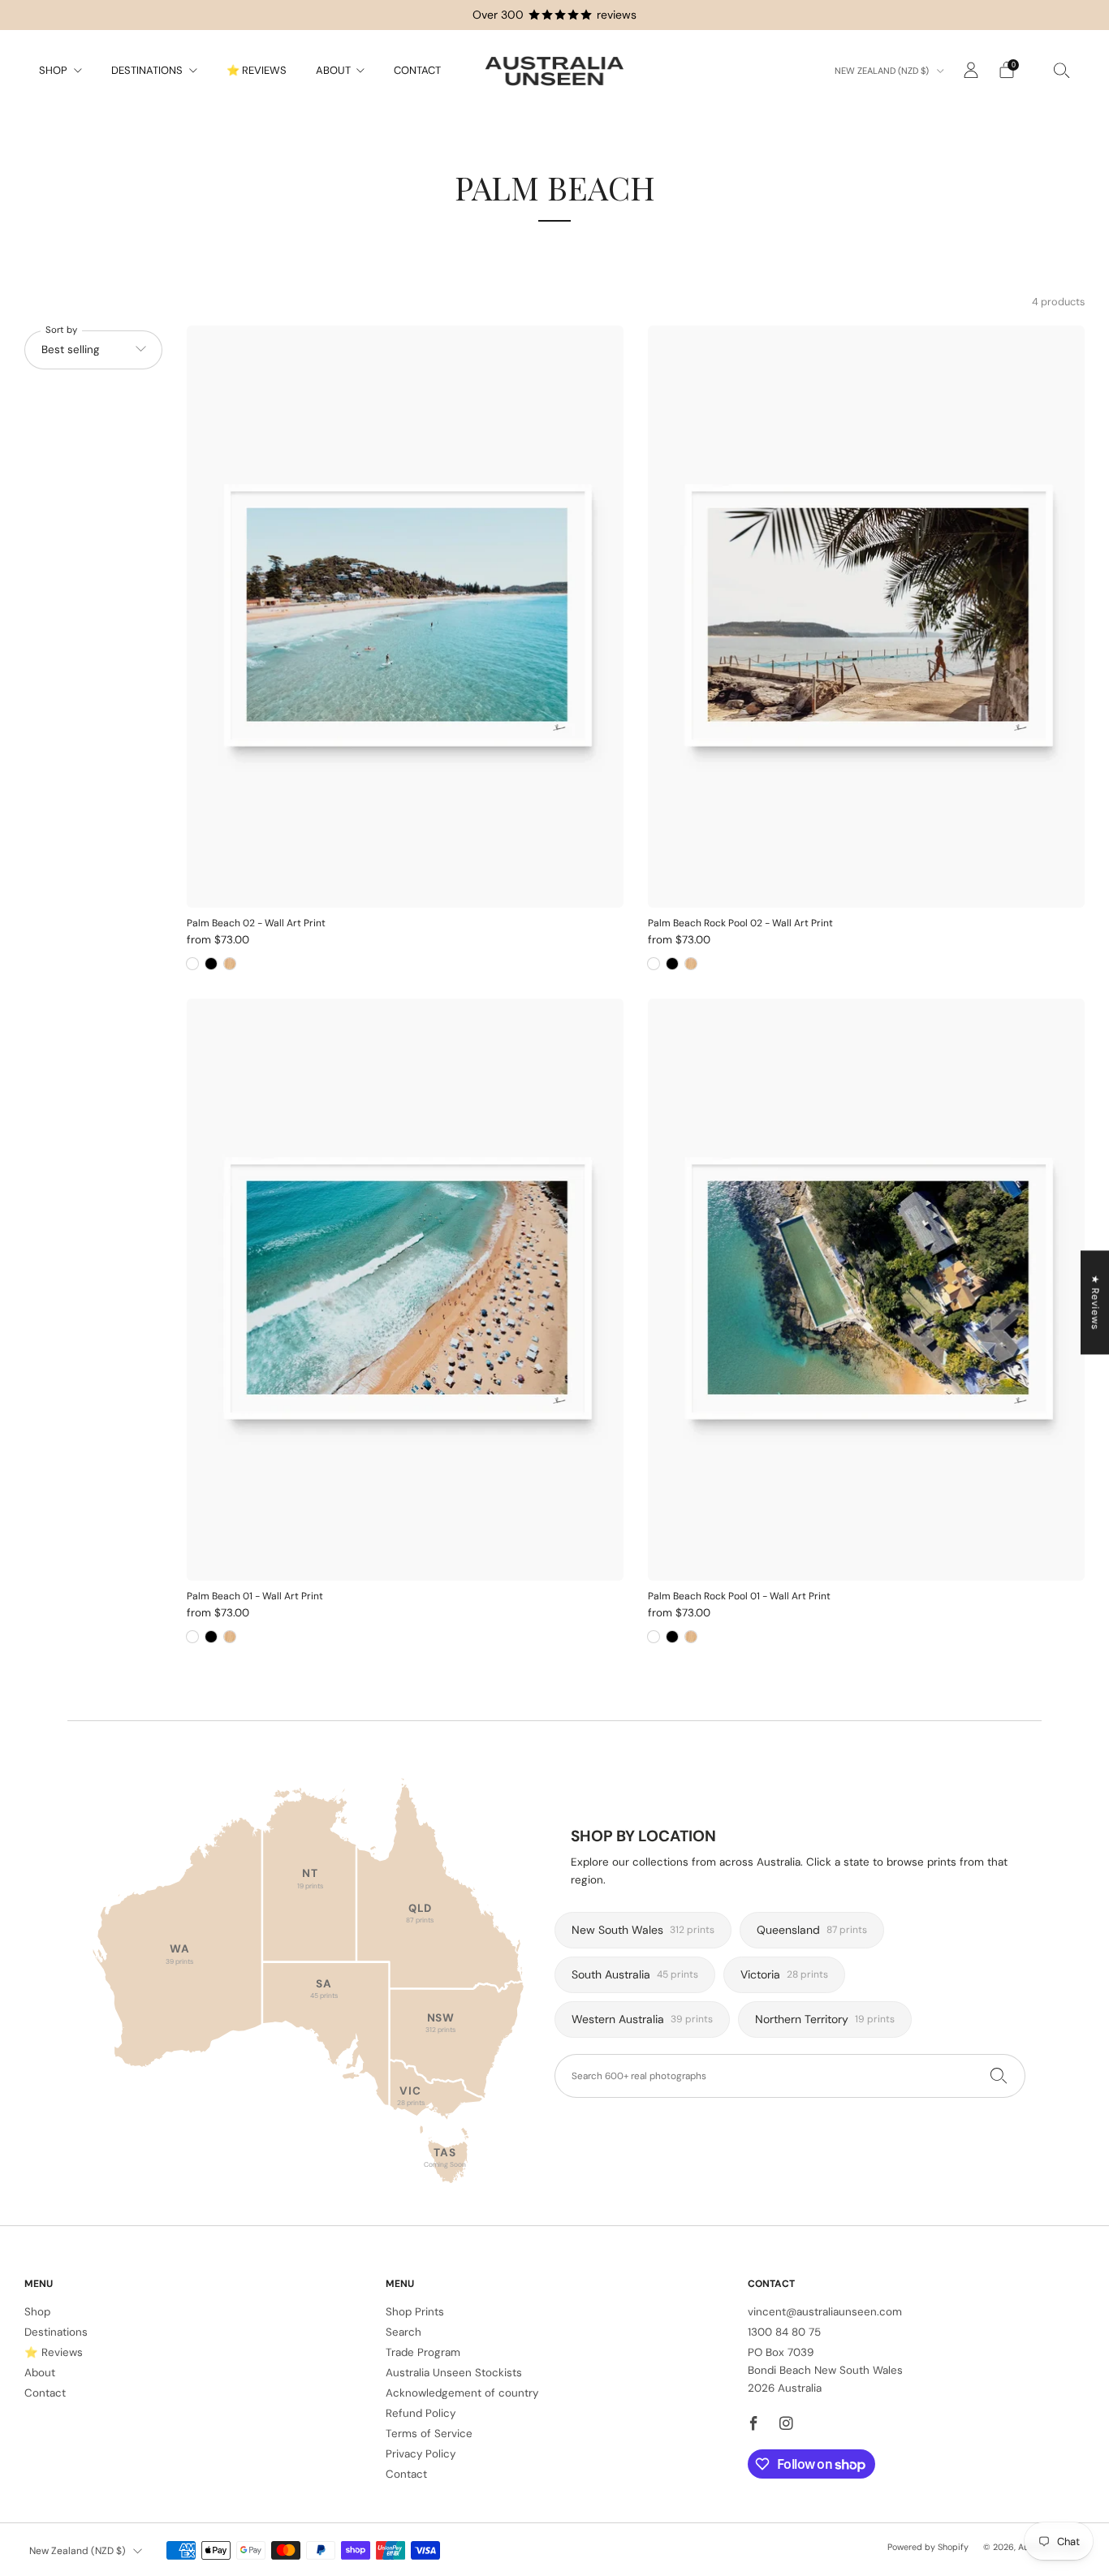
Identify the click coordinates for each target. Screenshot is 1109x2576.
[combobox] (790, 2076)
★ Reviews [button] (1095, 1302)
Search (403, 2332)
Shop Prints (415, 2312)
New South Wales (643, 1930)
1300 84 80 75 (784, 2332)
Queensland (812, 1930)
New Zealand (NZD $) (883, 71)
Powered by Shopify (928, 2547)
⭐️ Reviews (257, 70)
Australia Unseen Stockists (454, 2373)
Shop (53, 70)
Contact (417, 70)
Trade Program (423, 2352)
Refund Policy (421, 2413)
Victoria (784, 1974)
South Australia (635, 1974)
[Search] (1062, 70)
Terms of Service (429, 2434)
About (333, 70)
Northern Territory (825, 2019)
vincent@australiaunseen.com (825, 2312)
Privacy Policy (421, 2454)
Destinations (147, 70)
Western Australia (642, 2019)
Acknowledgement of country (462, 2393)
